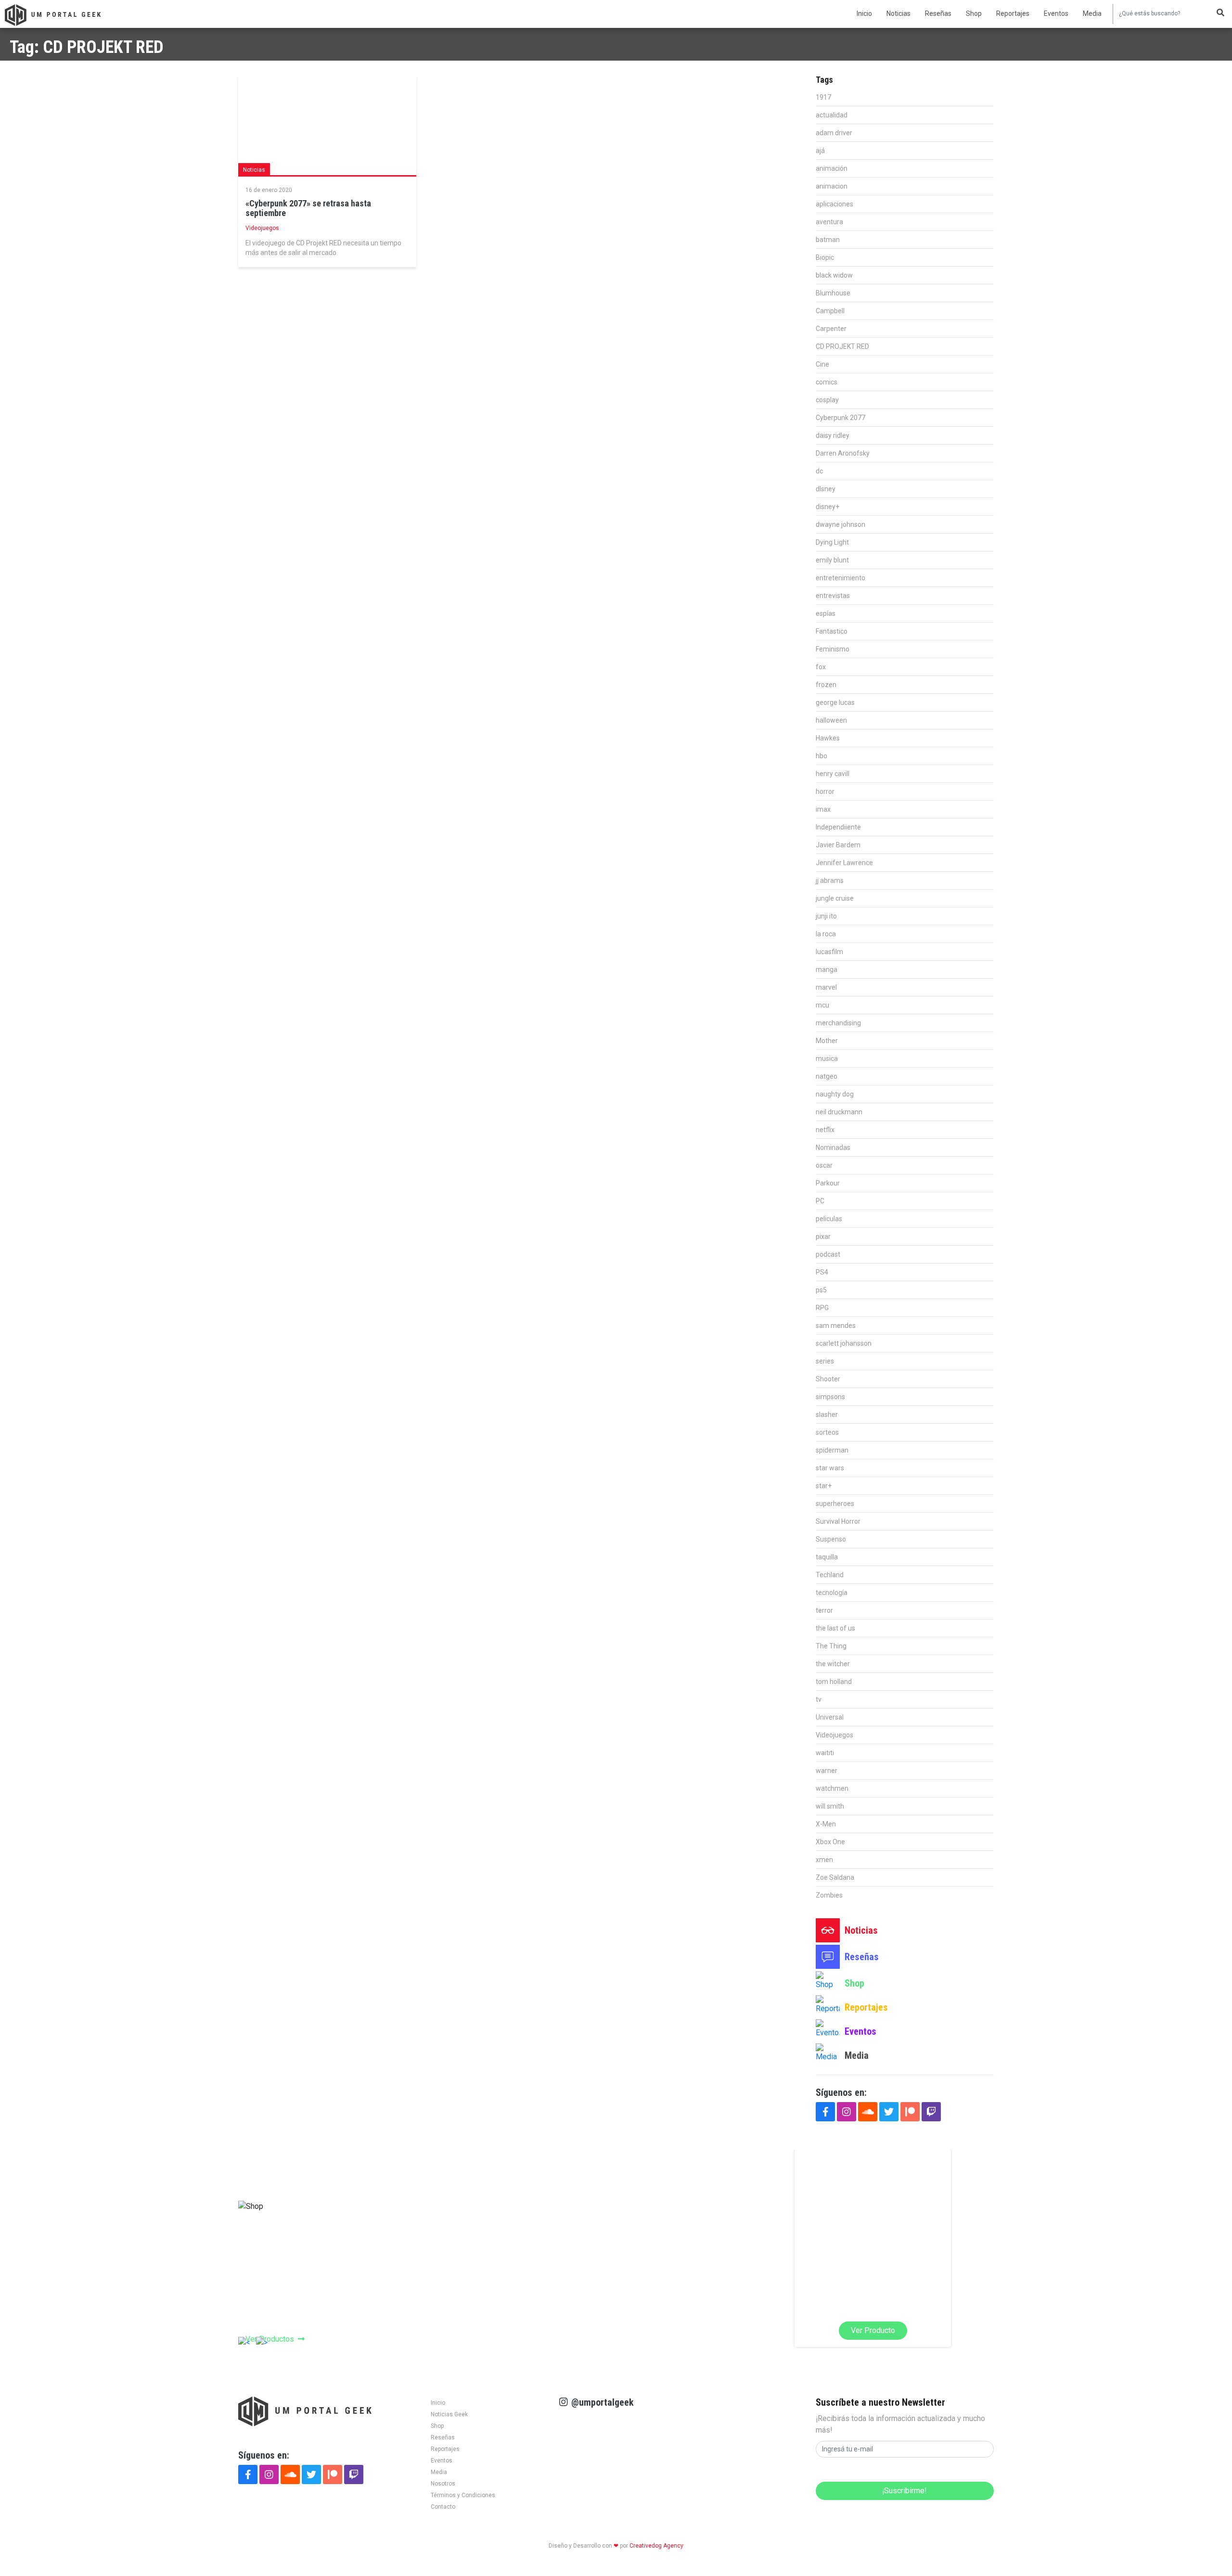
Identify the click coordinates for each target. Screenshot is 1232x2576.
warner (827, 1771)
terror (824, 1610)
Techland (830, 1575)
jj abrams (830, 880)
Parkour (828, 1183)
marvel (826, 987)
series (825, 1361)
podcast (828, 1254)
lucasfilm (829, 952)
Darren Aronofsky (843, 453)
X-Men (826, 1824)
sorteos (827, 1432)
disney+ (828, 507)
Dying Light (832, 542)
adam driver (834, 133)
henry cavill (833, 774)
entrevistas (833, 596)
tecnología (832, 1593)
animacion (832, 186)
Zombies (829, 1895)
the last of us (835, 1628)
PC (820, 1201)
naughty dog (835, 1094)
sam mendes (836, 1326)
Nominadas (833, 1148)
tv (819, 1699)
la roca (826, 934)
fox (821, 667)
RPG (822, 1308)
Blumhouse (833, 293)
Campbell (830, 311)
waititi (825, 1753)
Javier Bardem (838, 845)
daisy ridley (833, 435)
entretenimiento (841, 578)
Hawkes (828, 738)
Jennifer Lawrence (844, 863)
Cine (822, 364)
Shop (974, 13)
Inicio (864, 13)
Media (1092, 13)
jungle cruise (835, 898)
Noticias (898, 13)
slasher (827, 1415)
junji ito (826, 916)
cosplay (827, 400)
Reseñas (938, 13)
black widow (834, 275)
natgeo (827, 1076)
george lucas (835, 702)
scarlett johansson (844, 1343)
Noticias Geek (449, 2414)
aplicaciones (834, 204)
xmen (824, 1860)
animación (832, 168)
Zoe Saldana (835, 1877)
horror (825, 791)
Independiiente (838, 827)
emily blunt (832, 560)
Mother (827, 1041)
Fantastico (832, 631)
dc (819, 471)
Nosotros (443, 2484)
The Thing (831, 1646)
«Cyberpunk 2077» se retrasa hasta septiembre (308, 208)
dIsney (826, 489)
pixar (823, 1237)
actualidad (832, 115)
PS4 (822, 1272)
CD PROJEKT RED (842, 346)
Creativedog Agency (656, 2546)
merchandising (838, 1023)
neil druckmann (839, 1112)
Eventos (1056, 13)
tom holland (834, 1682)
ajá (820, 151)
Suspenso (831, 1539)
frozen (826, 685)
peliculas (829, 1219)
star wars (830, 1468)
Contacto (443, 2507)
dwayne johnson (841, 524)
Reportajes (1013, 13)
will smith (830, 1806)
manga (827, 969)
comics (827, 382)
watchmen (832, 1788)
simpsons (830, 1397)
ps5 (821, 1290)
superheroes (835, 1504)
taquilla (827, 1557)
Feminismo (833, 649)
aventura (829, 222)
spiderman (832, 1450)
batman (828, 240)
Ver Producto (639, 2330)
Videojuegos (262, 228)
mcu (822, 1005)
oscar (824, 1165)
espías (826, 613)
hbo (821, 756)
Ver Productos (270, 2339)
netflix (825, 1130)
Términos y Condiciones (463, 2495)
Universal (830, 1717)
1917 (823, 97)
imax (823, 809)
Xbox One (830, 1842)
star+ (824, 1486)
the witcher (833, 1664)
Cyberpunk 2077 (841, 418)
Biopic (825, 257)
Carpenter (831, 329)
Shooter (828, 1379)
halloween (831, 720)
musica (827, 1058)
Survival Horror (838, 1521)
